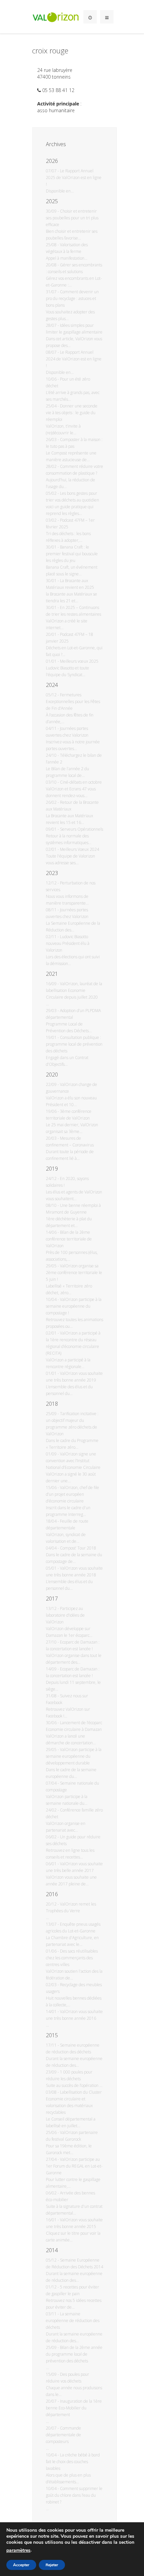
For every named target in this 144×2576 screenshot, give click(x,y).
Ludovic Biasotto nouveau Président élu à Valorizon (68, 943)
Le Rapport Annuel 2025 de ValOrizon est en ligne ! (74, 178)
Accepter (21, 2565)
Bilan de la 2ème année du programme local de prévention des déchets (74, 2354)
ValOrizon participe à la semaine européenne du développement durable (74, 1756)
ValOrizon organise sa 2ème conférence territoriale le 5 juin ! (74, 1273)
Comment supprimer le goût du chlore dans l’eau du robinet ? (74, 2495)
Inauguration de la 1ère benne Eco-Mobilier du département (74, 2408)
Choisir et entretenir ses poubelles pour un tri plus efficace (72, 218)
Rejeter (52, 2565)
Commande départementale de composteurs (63, 2435)
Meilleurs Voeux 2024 (80, 849)
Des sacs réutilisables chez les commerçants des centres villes (72, 1958)
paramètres (18, 2550)
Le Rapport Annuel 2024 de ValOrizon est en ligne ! (74, 359)
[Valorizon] (56, 17)
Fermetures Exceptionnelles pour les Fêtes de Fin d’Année (73, 702)
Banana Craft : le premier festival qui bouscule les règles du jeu (72, 554)
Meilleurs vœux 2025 (79, 661)
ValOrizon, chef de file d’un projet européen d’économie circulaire (73, 1494)
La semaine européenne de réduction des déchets (73, 2321)
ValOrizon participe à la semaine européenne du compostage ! (74, 1306)
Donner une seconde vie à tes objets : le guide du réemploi (72, 413)
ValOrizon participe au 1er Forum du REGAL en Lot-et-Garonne (74, 2166)
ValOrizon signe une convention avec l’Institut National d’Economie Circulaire (73, 1461)
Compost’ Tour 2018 (78, 1548)
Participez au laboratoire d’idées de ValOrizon (65, 1615)
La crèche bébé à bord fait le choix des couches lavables (73, 2462)
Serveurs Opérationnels (82, 829)
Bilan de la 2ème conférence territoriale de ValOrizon (69, 1239)
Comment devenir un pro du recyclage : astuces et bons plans (72, 298)
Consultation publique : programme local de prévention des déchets (74, 1044)
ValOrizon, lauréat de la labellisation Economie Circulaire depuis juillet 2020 (74, 990)
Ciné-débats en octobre (81, 782)
